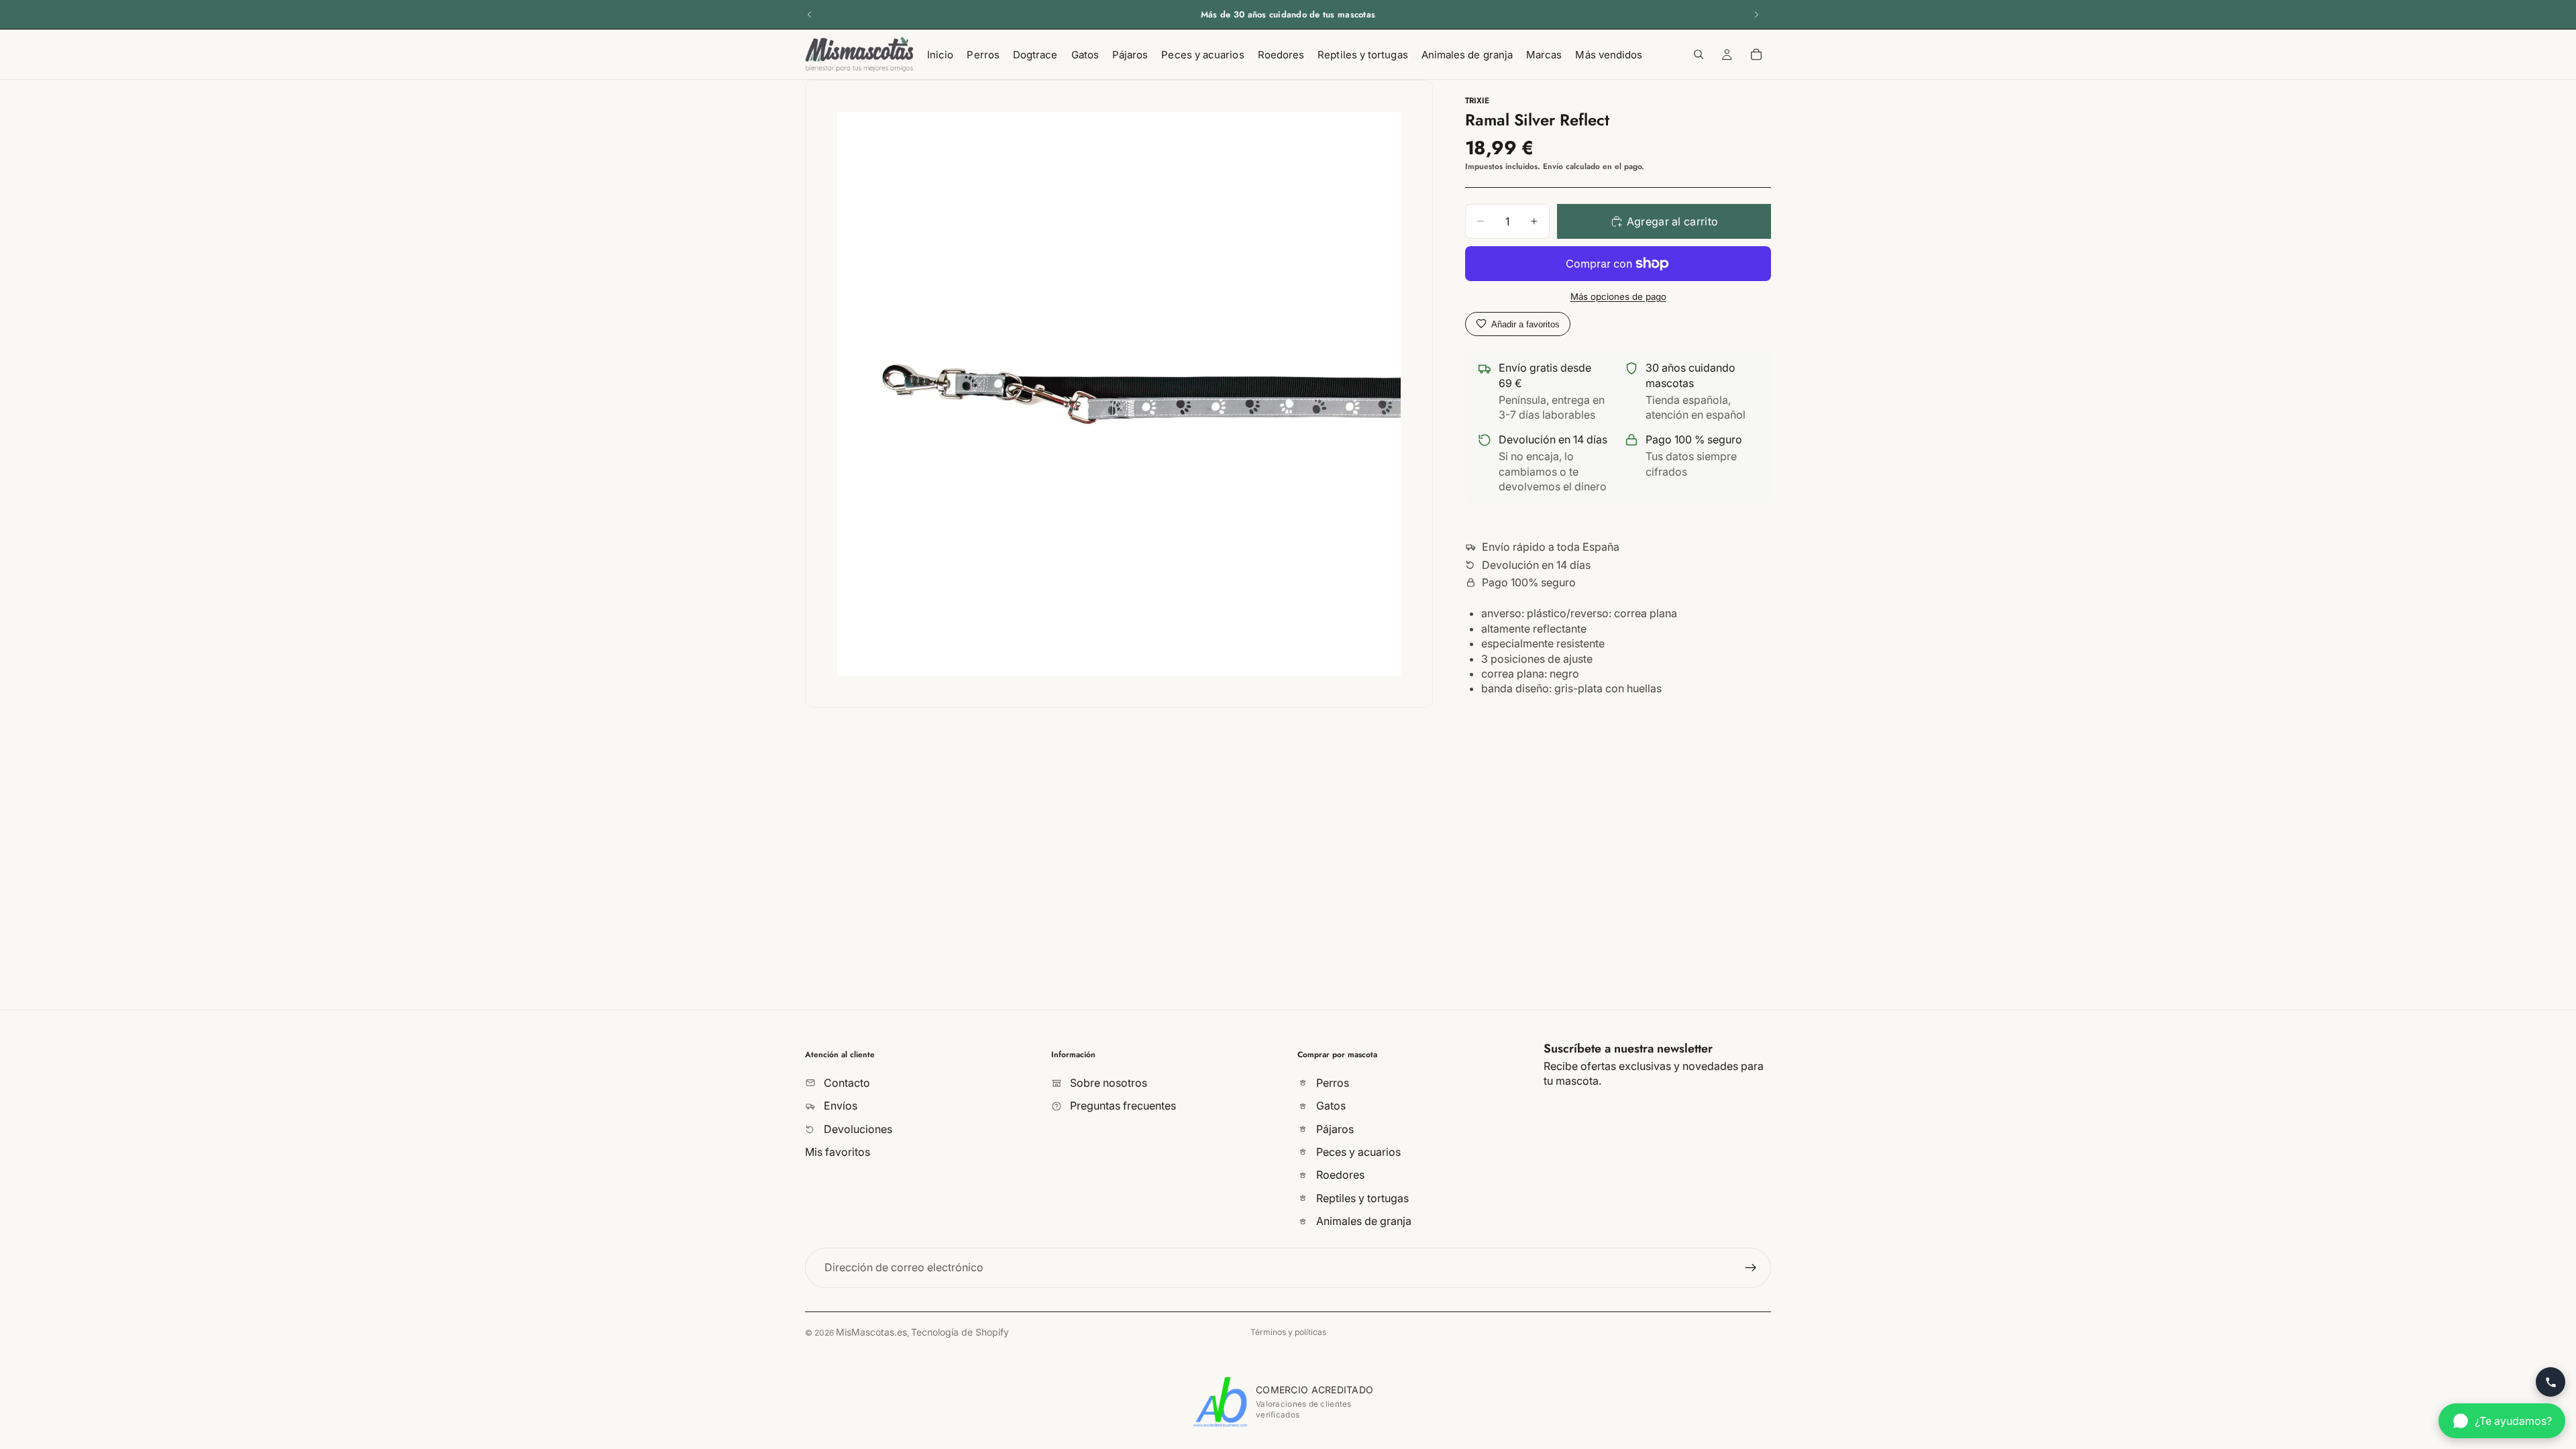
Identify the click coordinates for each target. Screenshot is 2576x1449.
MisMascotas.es (871, 1332)
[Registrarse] (1751, 1267)
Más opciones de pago (1618, 297)
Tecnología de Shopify (960, 1332)
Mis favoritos (838, 1152)
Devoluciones (857, 1128)
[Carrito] (1756, 54)
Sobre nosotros (1107, 1082)
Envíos (839, 1106)
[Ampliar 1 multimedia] (1119, 394)
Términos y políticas (1288, 1332)
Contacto (846, 1082)
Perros (1331, 1082)
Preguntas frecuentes (1122, 1106)
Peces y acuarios (1357, 1152)
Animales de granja (1362, 1221)
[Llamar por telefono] (2551, 1382)
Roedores (1339, 1175)
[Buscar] (1699, 54)
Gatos (1330, 1106)
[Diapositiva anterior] (810, 15)
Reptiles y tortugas (1361, 1197)
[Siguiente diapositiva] (1756, 15)
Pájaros (1334, 1128)
